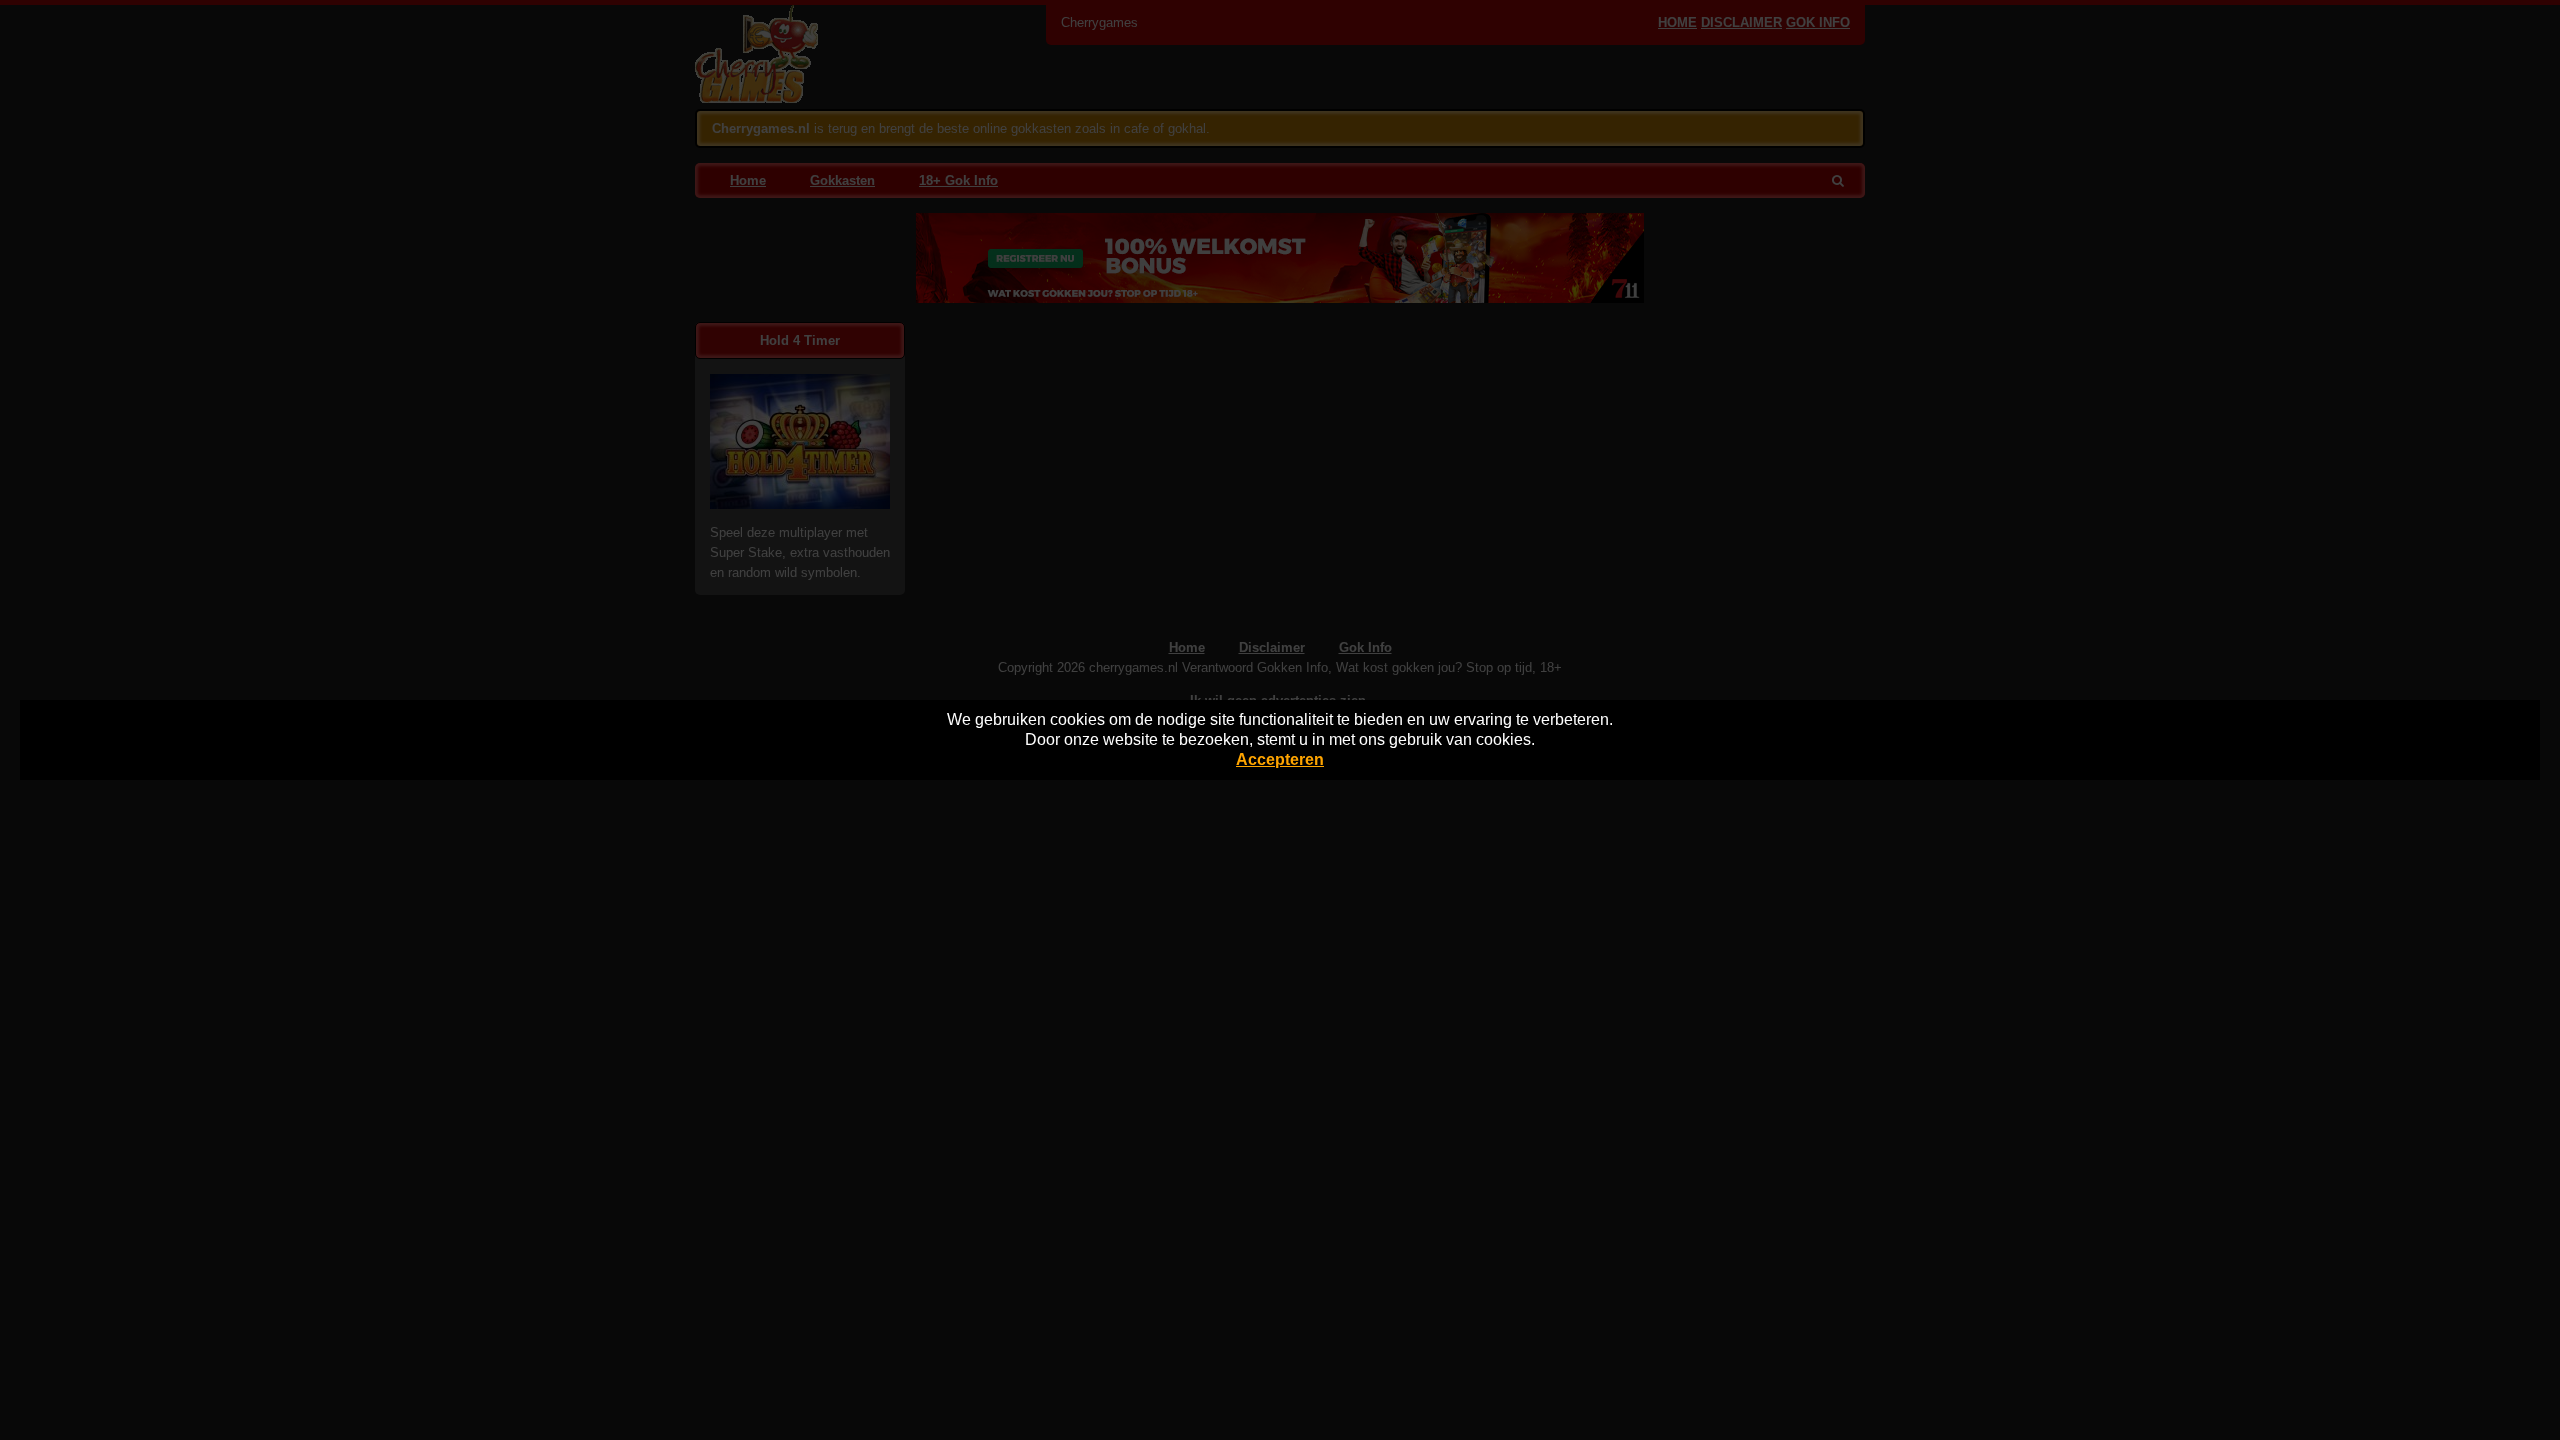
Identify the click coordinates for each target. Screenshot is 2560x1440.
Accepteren (1280, 759)
